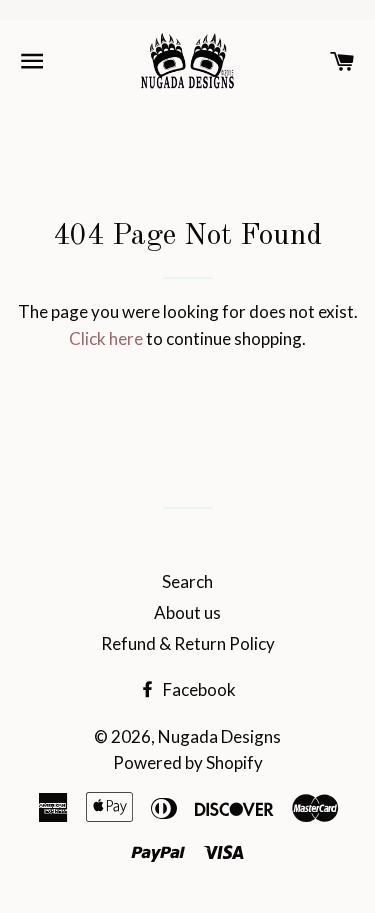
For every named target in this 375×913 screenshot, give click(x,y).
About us (187, 612)
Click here (106, 338)
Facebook (198, 689)
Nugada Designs (219, 736)
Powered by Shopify (188, 762)
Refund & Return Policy (188, 643)
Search (187, 581)
